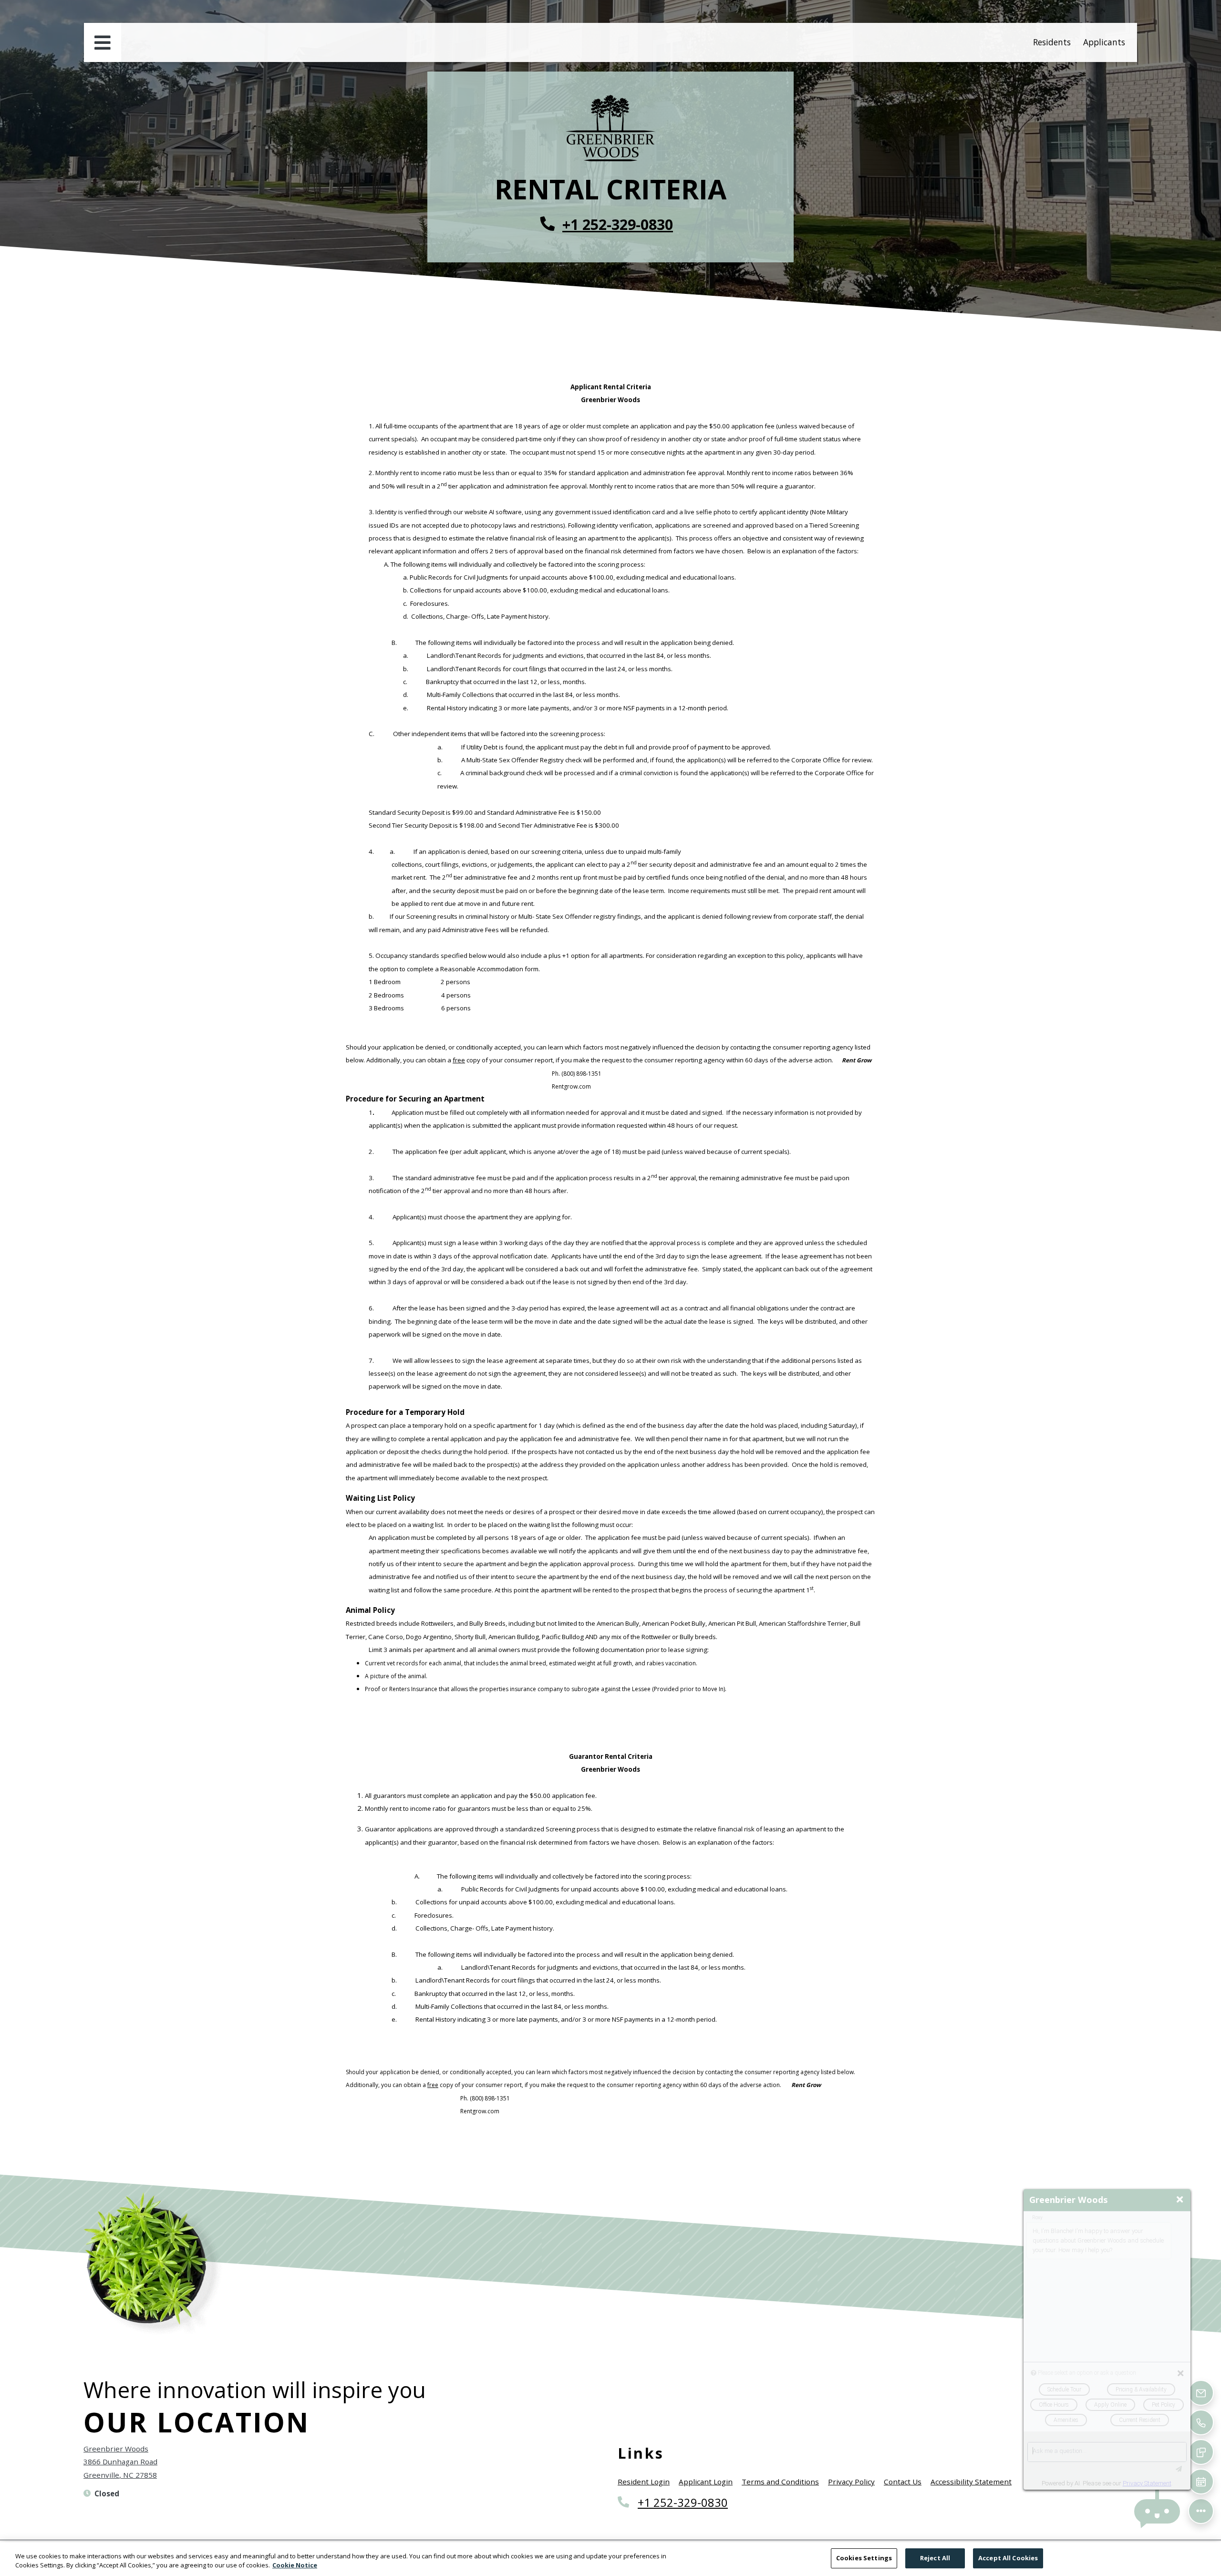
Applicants (1106, 42)
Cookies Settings (864, 2558)
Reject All (935, 2558)
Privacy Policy (851, 2481)
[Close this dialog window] (1180, 2200)
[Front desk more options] (1201, 2511)
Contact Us (903, 2482)
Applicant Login (706, 2481)
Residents (1054, 42)
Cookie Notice (295, 2566)
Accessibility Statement (971, 2481)
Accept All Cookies (1008, 2558)
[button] (1157, 2511)
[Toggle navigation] (103, 42)
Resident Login (644, 2481)
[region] (610, 2559)
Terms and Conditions (780, 2481)
